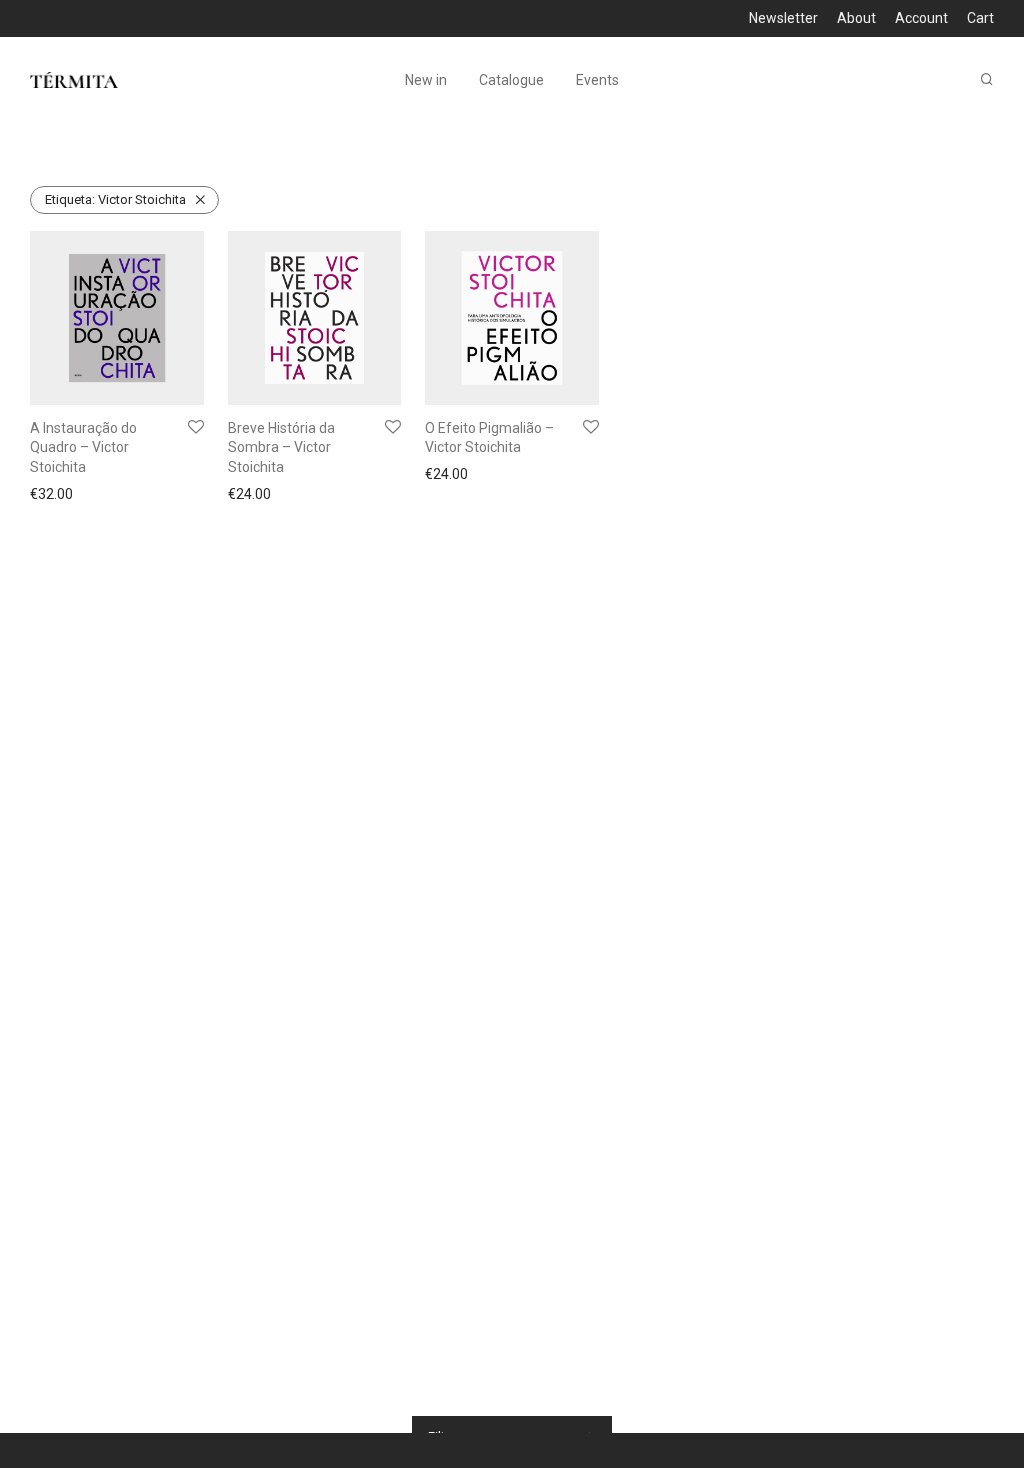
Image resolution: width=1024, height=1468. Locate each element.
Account (921, 18)
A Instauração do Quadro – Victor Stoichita (83, 447)
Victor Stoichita (115, 199)
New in (426, 80)
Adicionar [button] (54, 494)
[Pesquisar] (987, 79)
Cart (980, 18)
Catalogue (511, 80)
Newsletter (783, 18)
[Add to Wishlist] (196, 428)
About (856, 18)
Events (597, 80)
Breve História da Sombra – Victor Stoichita (281, 447)
